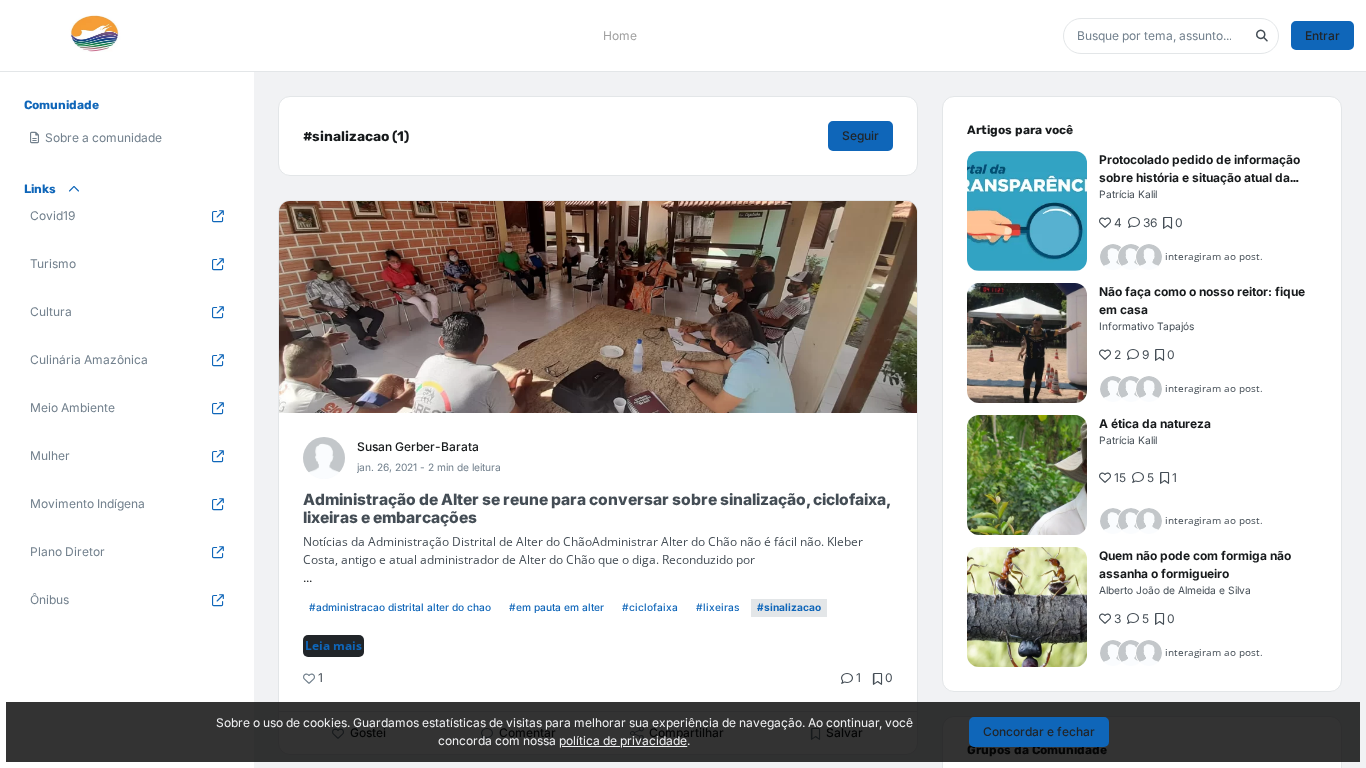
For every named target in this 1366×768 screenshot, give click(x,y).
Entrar (1322, 35)
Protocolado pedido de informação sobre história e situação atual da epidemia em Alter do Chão (1199, 177)
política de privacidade (623, 740)
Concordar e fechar (1039, 731)
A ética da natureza (1155, 423)
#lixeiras (717, 607)
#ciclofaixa (650, 607)
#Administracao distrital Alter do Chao (400, 607)
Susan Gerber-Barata (418, 446)
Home (620, 35)
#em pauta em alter (556, 607)
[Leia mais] (1027, 211)
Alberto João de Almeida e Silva (1175, 590)
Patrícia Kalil (1128, 194)
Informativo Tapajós (1146, 326)
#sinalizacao (789, 607)
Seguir (860, 135)
